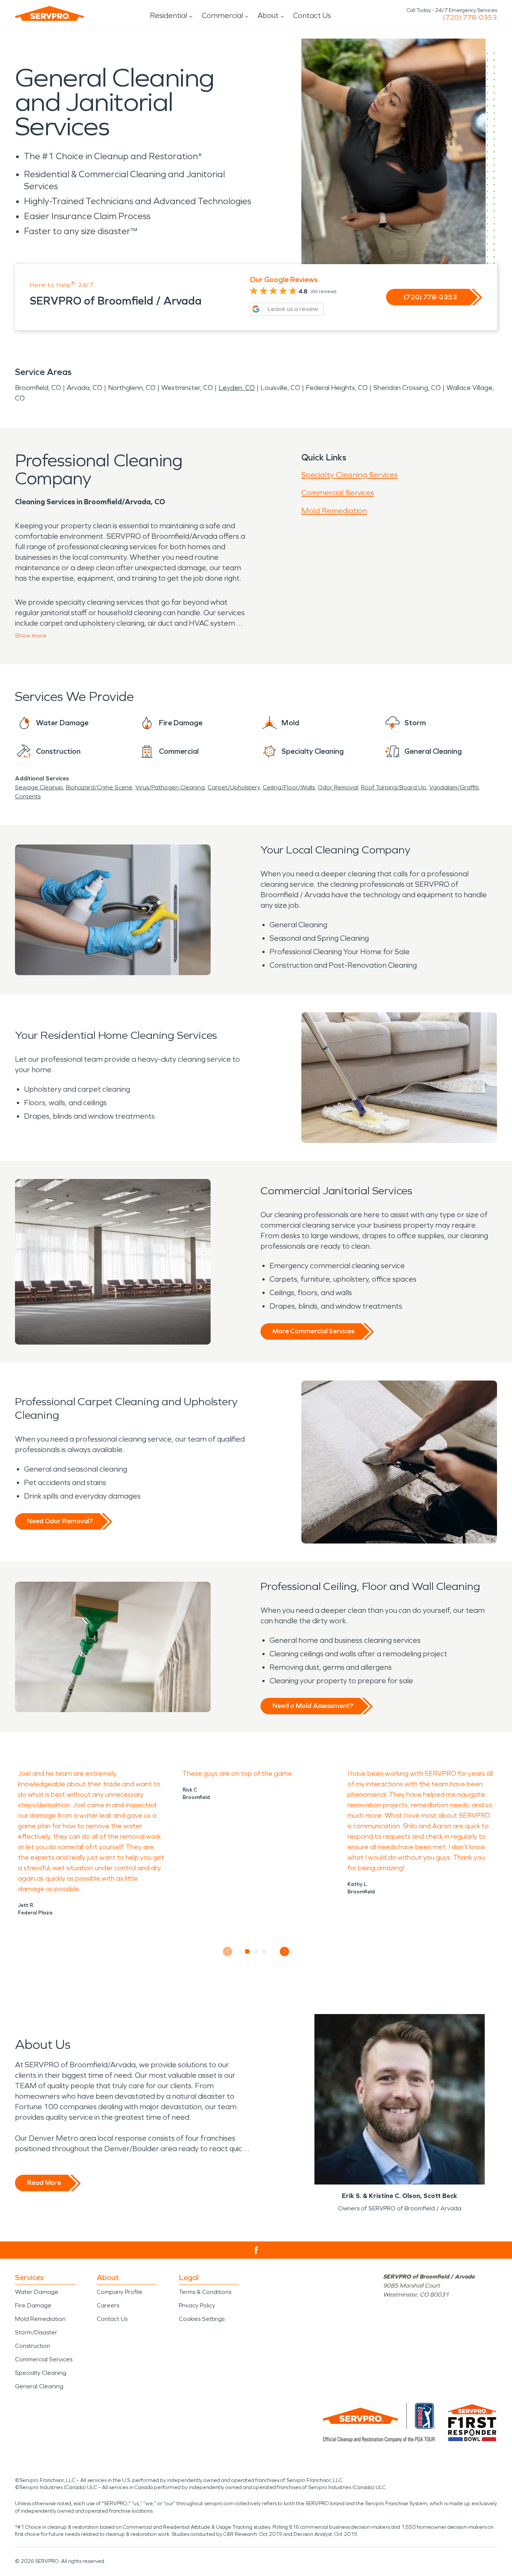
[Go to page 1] (248, 1951)
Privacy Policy (197, 2305)
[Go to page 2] (256, 1951)
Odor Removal (338, 787)
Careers (108, 2305)
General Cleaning (39, 2386)
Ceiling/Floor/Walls (289, 787)
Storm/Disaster (36, 2332)
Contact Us (312, 15)
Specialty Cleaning (41, 2373)
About (268, 15)
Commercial (222, 15)
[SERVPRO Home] (49, 13)
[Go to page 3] (265, 1951)
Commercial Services (338, 493)
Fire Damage (33, 2305)
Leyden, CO (237, 388)
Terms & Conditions (205, 2292)
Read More (44, 2183)
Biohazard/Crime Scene (99, 787)
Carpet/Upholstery (234, 787)
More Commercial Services (313, 1331)
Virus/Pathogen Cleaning (170, 787)
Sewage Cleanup (39, 787)
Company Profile (120, 2292)
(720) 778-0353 (470, 18)
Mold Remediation (334, 511)
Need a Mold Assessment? (313, 1706)
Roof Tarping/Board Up (394, 787)
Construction (33, 2346)
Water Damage (37, 2292)
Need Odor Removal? (60, 1521)
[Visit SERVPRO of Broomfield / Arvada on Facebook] (256, 2250)
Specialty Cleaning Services (350, 475)
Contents (28, 796)
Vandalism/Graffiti (454, 787)
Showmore (31, 636)
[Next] (285, 1951)
